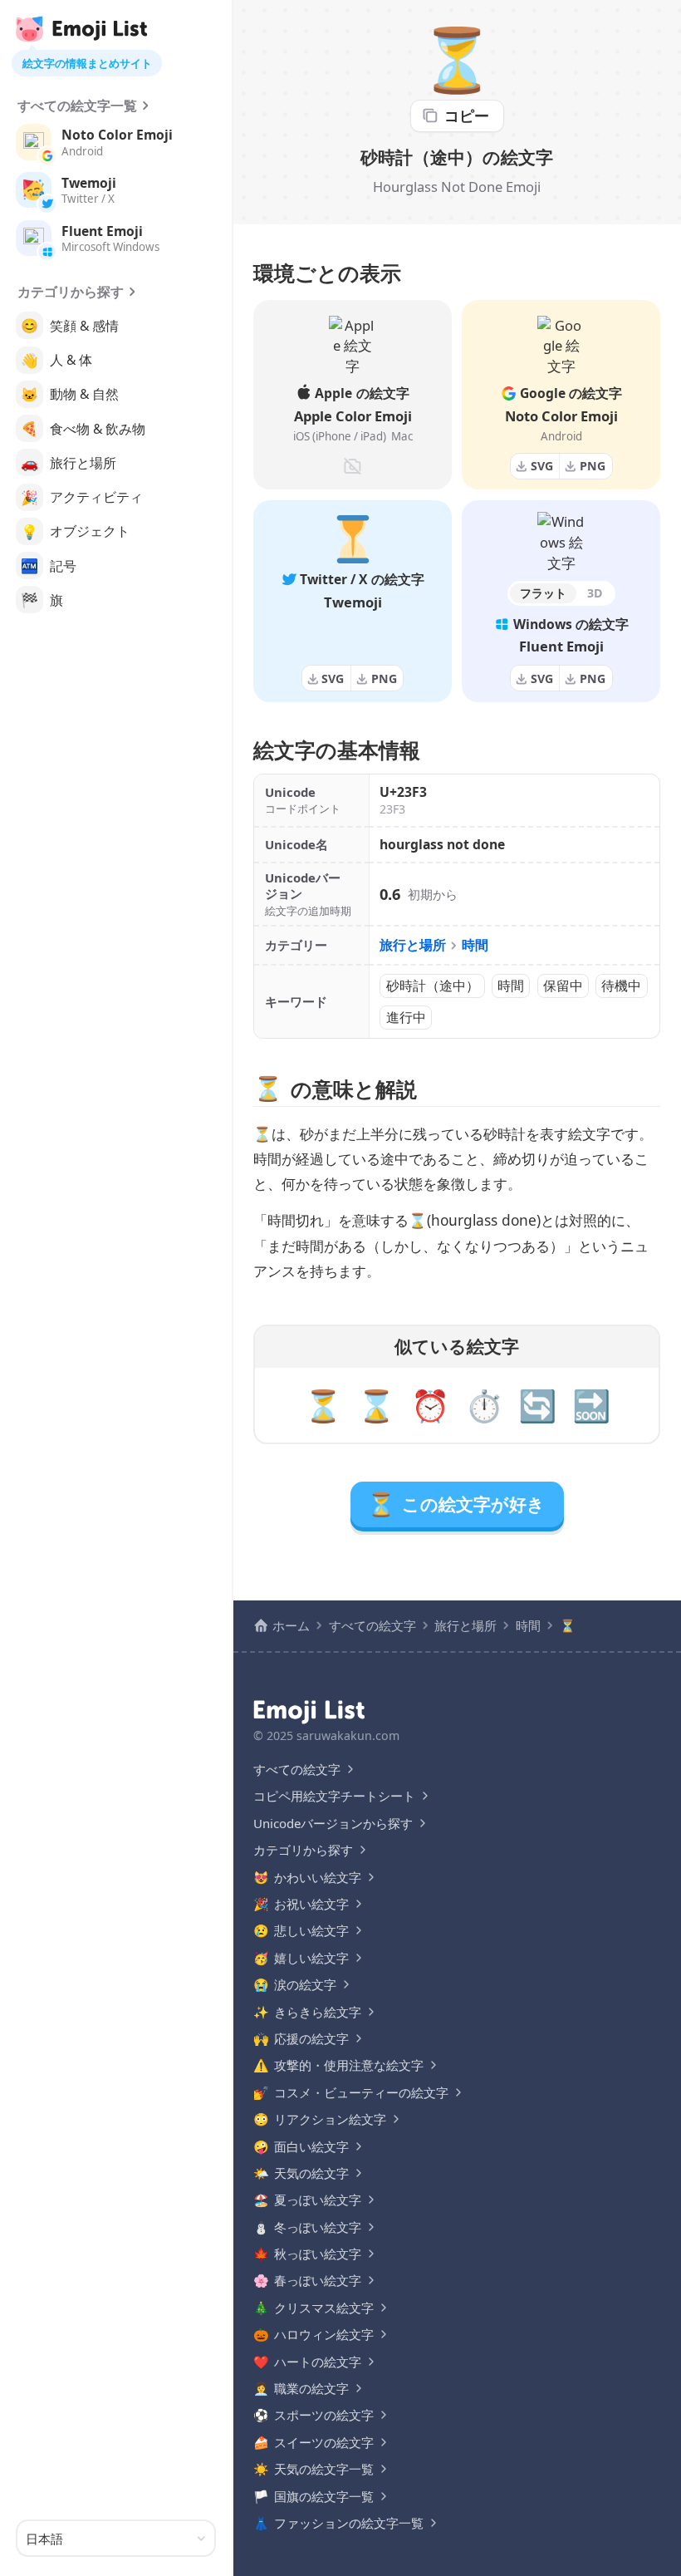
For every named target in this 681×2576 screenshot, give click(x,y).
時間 (475, 945)
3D (595, 593)
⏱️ (484, 1405)
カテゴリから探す (71, 292)
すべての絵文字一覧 (77, 106)
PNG (593, 466)
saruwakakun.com (348, 1735)
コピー (467, 115)
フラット (543, 593)
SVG (542, 466)
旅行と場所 (413, 945)
